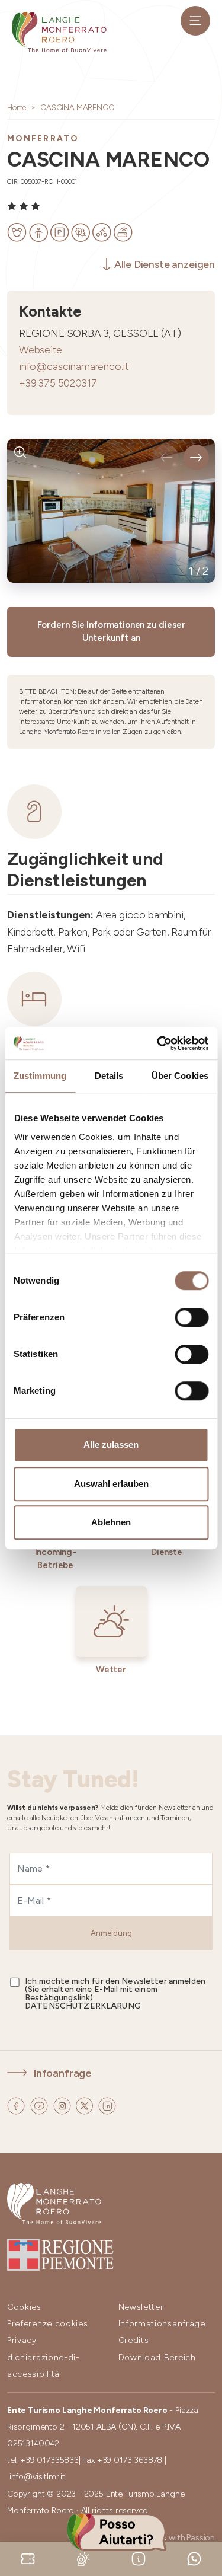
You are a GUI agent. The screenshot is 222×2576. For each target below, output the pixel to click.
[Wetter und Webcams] (83, 2558)
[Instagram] (63, 2104)
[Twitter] (86, 2104)
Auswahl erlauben (111, 1484)
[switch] (192, 1317)
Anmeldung (111, 1933)
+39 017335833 (49, 2460)
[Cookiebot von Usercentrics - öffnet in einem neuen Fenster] (158, 1043)
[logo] (59, 32)
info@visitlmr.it (37, 2477)
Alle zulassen (111, 1445)
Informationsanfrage (162, 2324)
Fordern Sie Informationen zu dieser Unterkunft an (111, 632)
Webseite (41, 349)
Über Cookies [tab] (180, 1076)
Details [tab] (109, 1076)
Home (17, 108)
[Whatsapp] (194, 2558)
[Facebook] (17, 2104)
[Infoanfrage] (139, 2558)
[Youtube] (40, 2104)
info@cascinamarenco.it (74, 366)
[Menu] (195, 21)
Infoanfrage (63, 2073)
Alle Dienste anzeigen (165, 264)
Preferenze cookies (48, 2324)
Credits (134, 2340)
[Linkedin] (107, 2104)
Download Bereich (157, 2358)
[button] (166, 457)
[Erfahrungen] (28, 2558)
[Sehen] (20, 452)
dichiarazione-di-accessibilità (44, 2366)
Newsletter (141, 2307)
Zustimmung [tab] (40, 1076)
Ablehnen (111, 1522)
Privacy (22, 2340)
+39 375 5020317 (58, 383)
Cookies (24, 2307)
